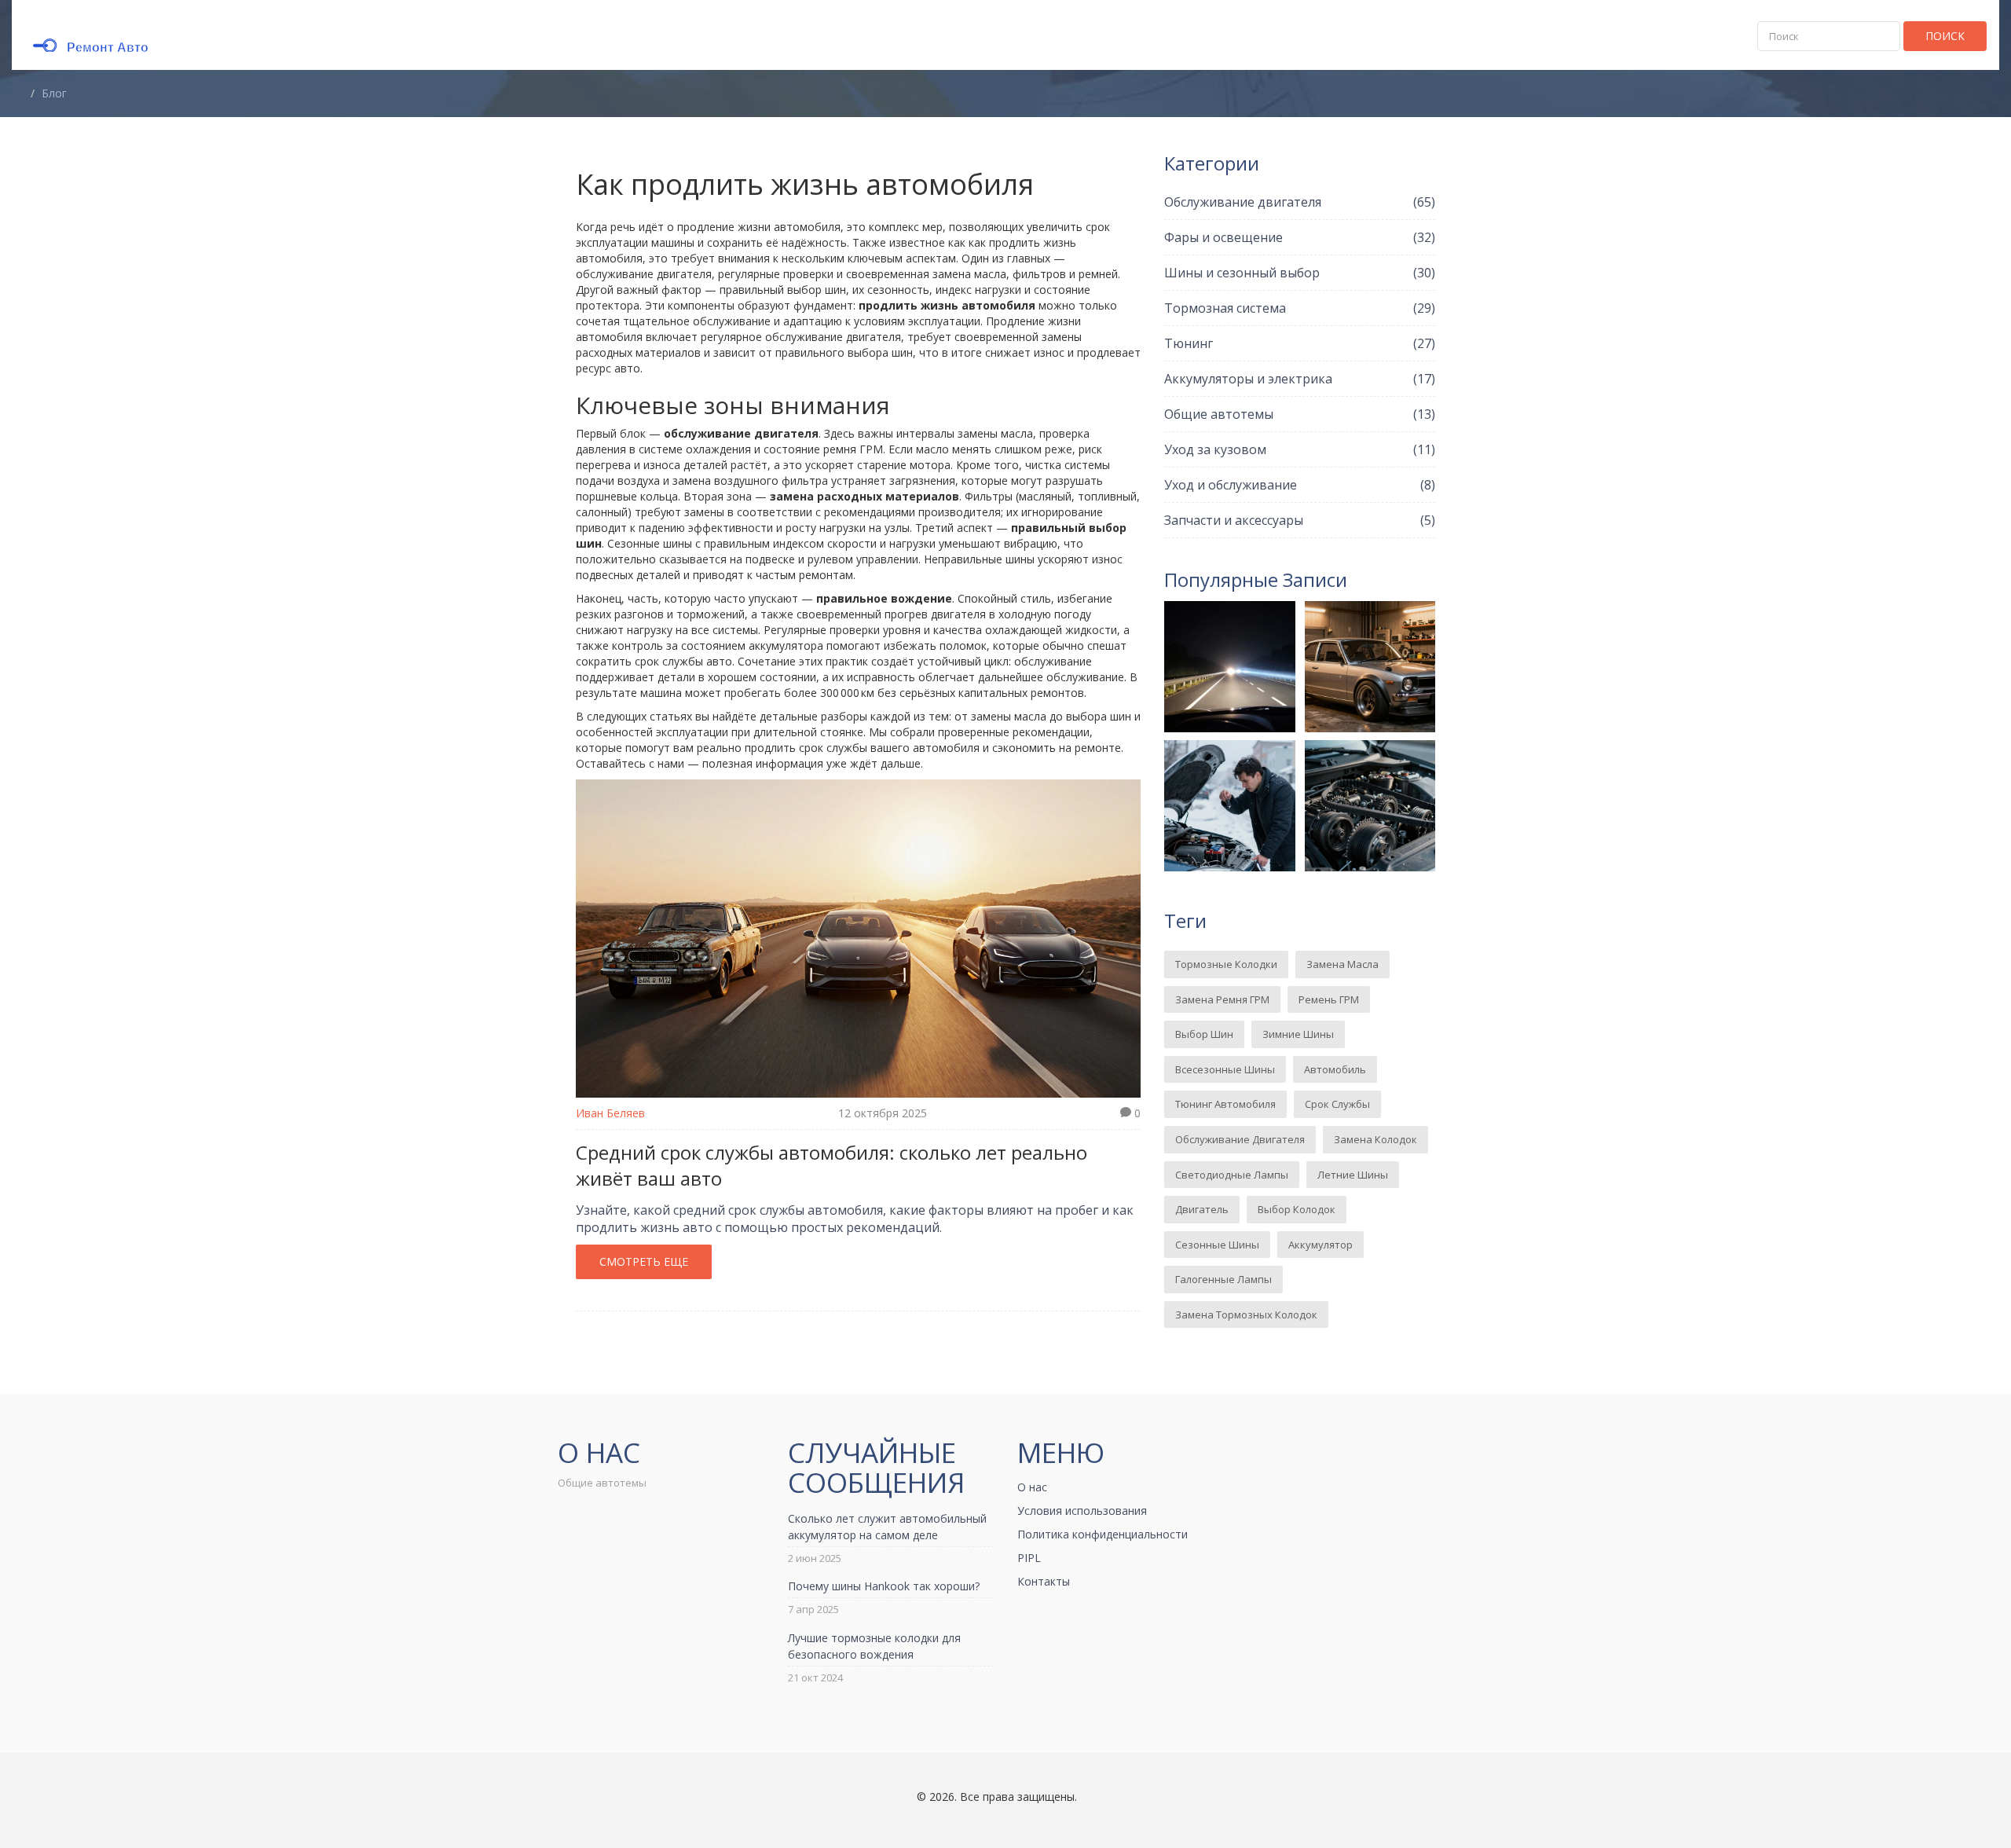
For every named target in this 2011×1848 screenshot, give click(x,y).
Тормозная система (1300, 308)
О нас (1032, 1487)
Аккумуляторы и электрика (1300, 379)
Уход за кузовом (1300, 449)
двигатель (1202, 1209)
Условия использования (1082, 1511)
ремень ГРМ (1329, 999)
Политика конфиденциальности (1103, 1534)
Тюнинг (1300, 343)
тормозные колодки (1226, 964)
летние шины (1353, 1175)
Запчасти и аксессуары (1300, 520)
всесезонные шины (1225, 1069)
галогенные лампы (1223, 1279)
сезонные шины (1217, 1245)
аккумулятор (1321, 1245)
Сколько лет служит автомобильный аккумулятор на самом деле (887, 1527)
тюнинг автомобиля (1225, 1104)
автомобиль (1335, 1069)
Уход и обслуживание (1300, 485)
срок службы (1337, 1104)
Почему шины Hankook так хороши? (884, 1586)
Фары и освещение (1300, 237)
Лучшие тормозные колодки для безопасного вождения (874, 1646)
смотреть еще (644, 1261)
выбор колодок (1297, 1209)
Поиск (1945, 36)
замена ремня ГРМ (1222, 999)
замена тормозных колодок (1246, 1314)
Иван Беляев (610, 1113)
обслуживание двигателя (1240, 1139)
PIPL (1029, 1558)
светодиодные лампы (1232, 1175)
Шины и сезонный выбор (1300, 273)
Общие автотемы (1300, 414)
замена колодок (1375, 1139)
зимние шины (1298, 1034)
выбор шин (1204, 1034)
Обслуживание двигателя (1300, 202)
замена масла (1342, 964)
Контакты (1044, 1581)
